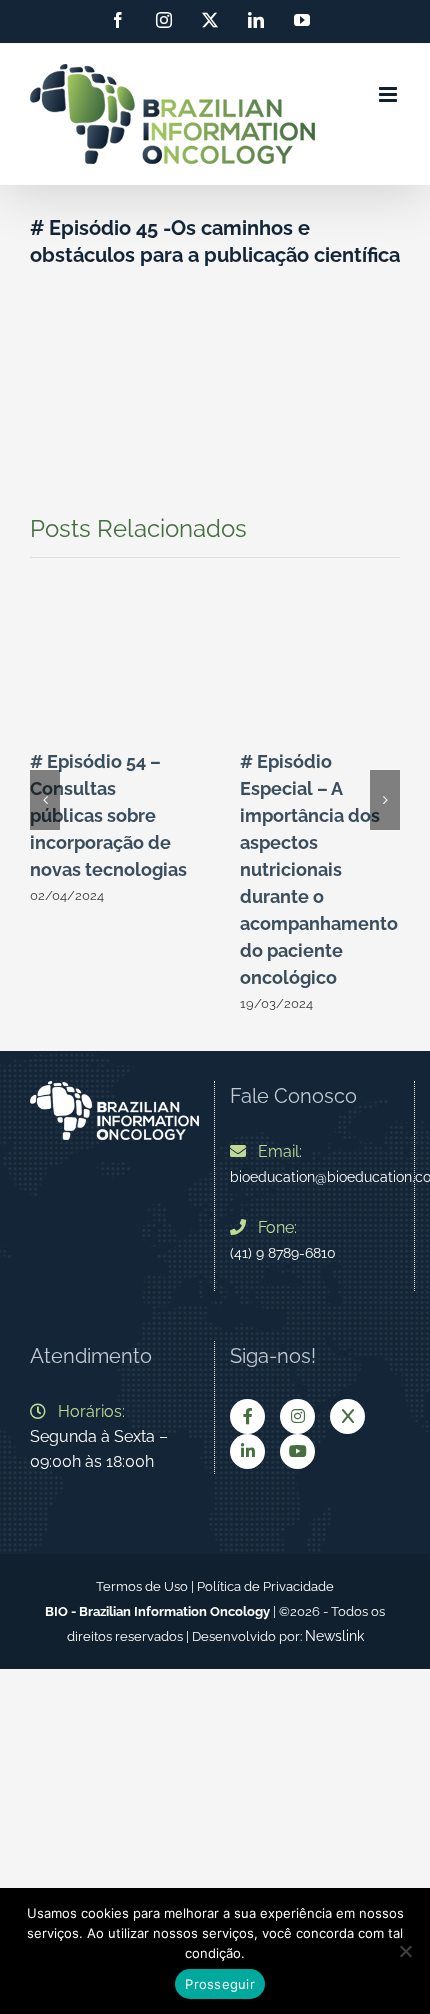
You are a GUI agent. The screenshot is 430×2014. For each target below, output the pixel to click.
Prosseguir (220, 1984)
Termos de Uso (142, 1586)
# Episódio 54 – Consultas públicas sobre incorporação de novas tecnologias (108, 815)
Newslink (334, 1636)
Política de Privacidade (265, 1586)
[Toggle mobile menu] (389, 94)
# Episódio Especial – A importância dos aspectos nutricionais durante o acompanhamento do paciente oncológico (319, 869)
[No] (405, 1951)
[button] (45, 800)
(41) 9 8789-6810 (283, 1253)
